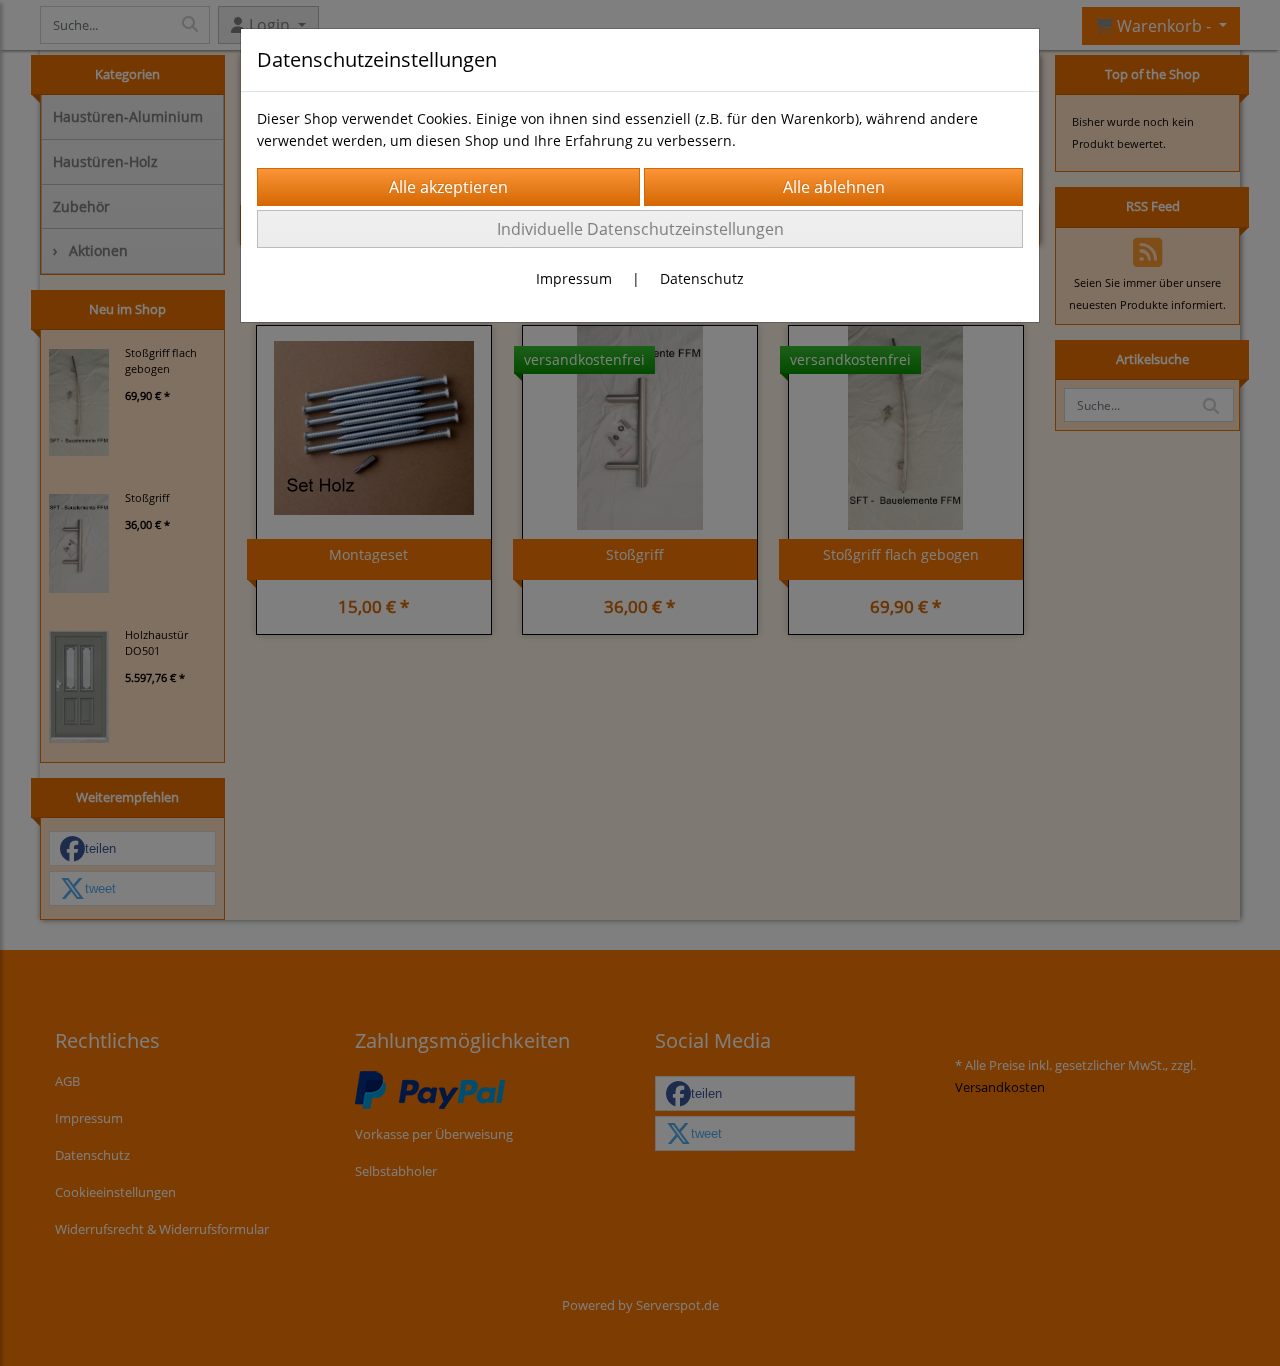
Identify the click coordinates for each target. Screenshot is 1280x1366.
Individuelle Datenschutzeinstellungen (640, 229)
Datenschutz (702, 278)
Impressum (574, 278)
